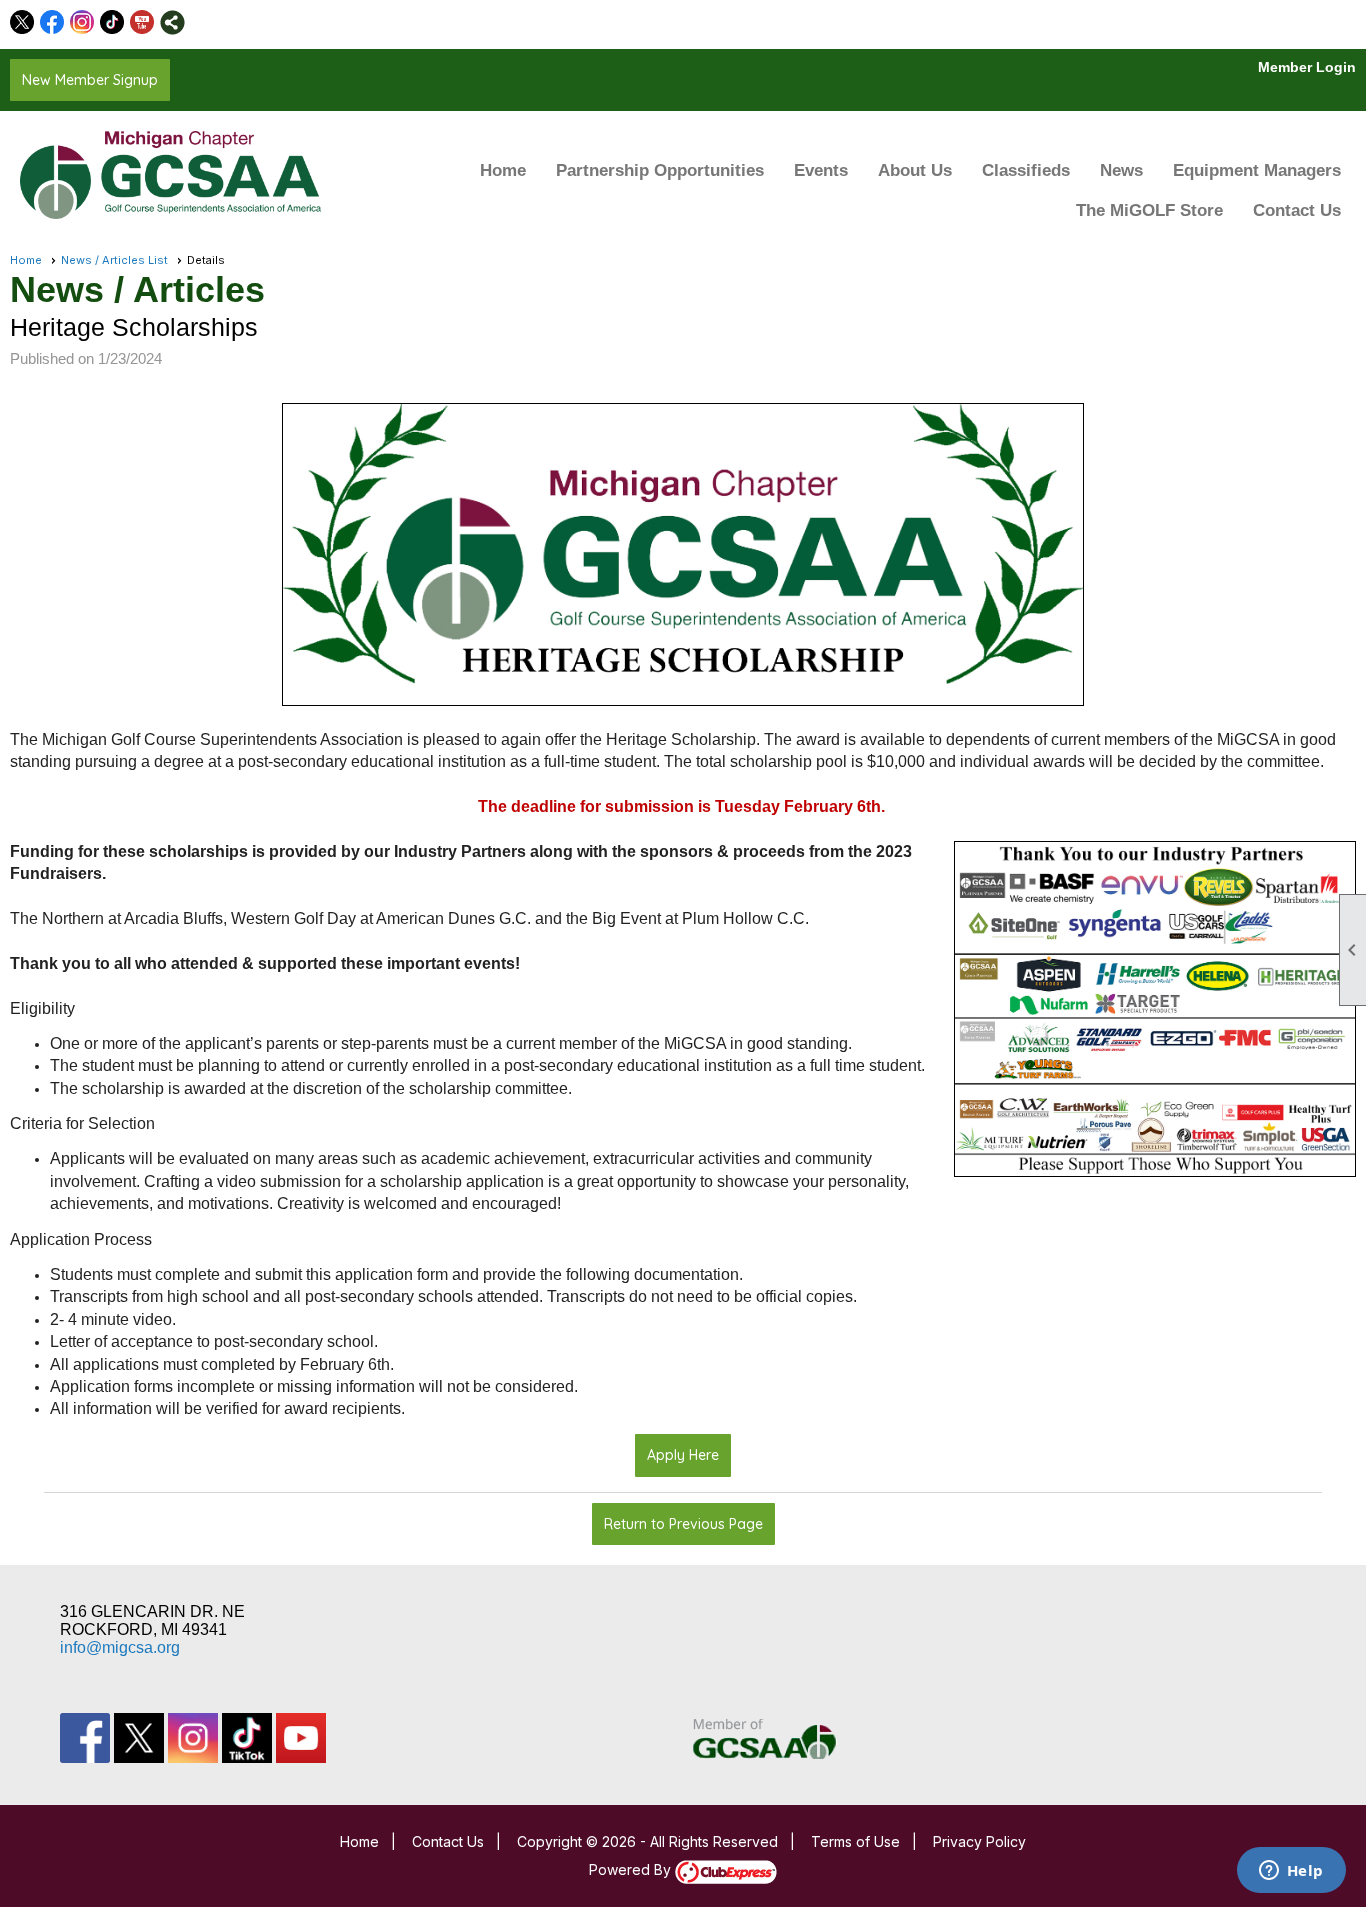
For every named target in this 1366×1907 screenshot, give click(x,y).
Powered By (632, 1869)
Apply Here (683, 1455)
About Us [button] (915, 170)
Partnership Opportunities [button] (660, 170)
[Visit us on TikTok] (112, 22)
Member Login (1307, 67)
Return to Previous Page (683, 1524)
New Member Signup (90, 80)
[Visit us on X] (22, 22)
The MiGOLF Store (1149, 210)
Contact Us (1297, 210)
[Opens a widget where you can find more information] (1291, 1872)
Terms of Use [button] (855, 1841)
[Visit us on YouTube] (142, 22)
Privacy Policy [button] (979, 1841)
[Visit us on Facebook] (52, 22)
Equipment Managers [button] (1257, 170)
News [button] (1121, 170)
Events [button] (821, 170)
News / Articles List (114, 260)
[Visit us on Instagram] (82, 22)
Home (503, 170)
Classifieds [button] (1026, 170)
